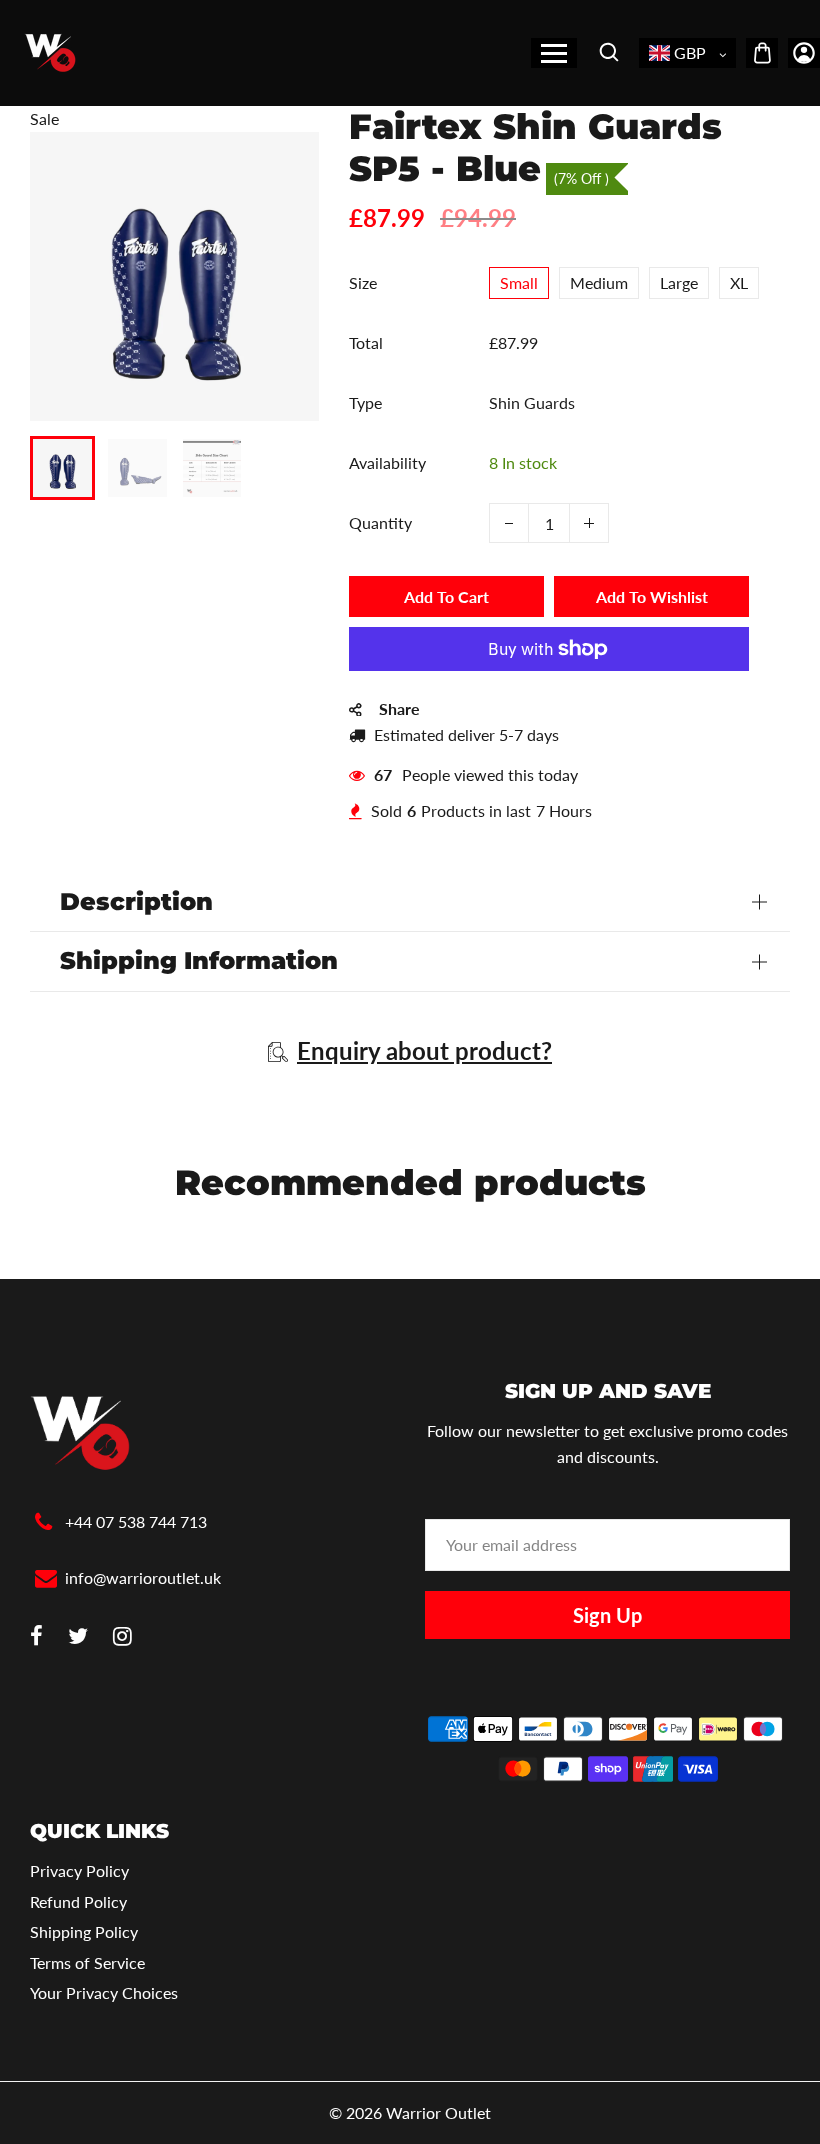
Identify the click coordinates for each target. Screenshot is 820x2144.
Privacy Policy (79, 1870)
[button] (60, 466)
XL (739, 282)
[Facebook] (36, 1638)
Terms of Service (87, 1962)
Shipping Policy (84, 1931)
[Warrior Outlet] (50, 50)
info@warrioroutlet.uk (143, 1577)
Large (679, 282)
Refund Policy (78, 1901)
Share (399, 708)
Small (519, 282)
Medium (599, 282)
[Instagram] (122, 1638)
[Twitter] (78, 1638)
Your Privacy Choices (104, 1992)
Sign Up (607, 1615)
